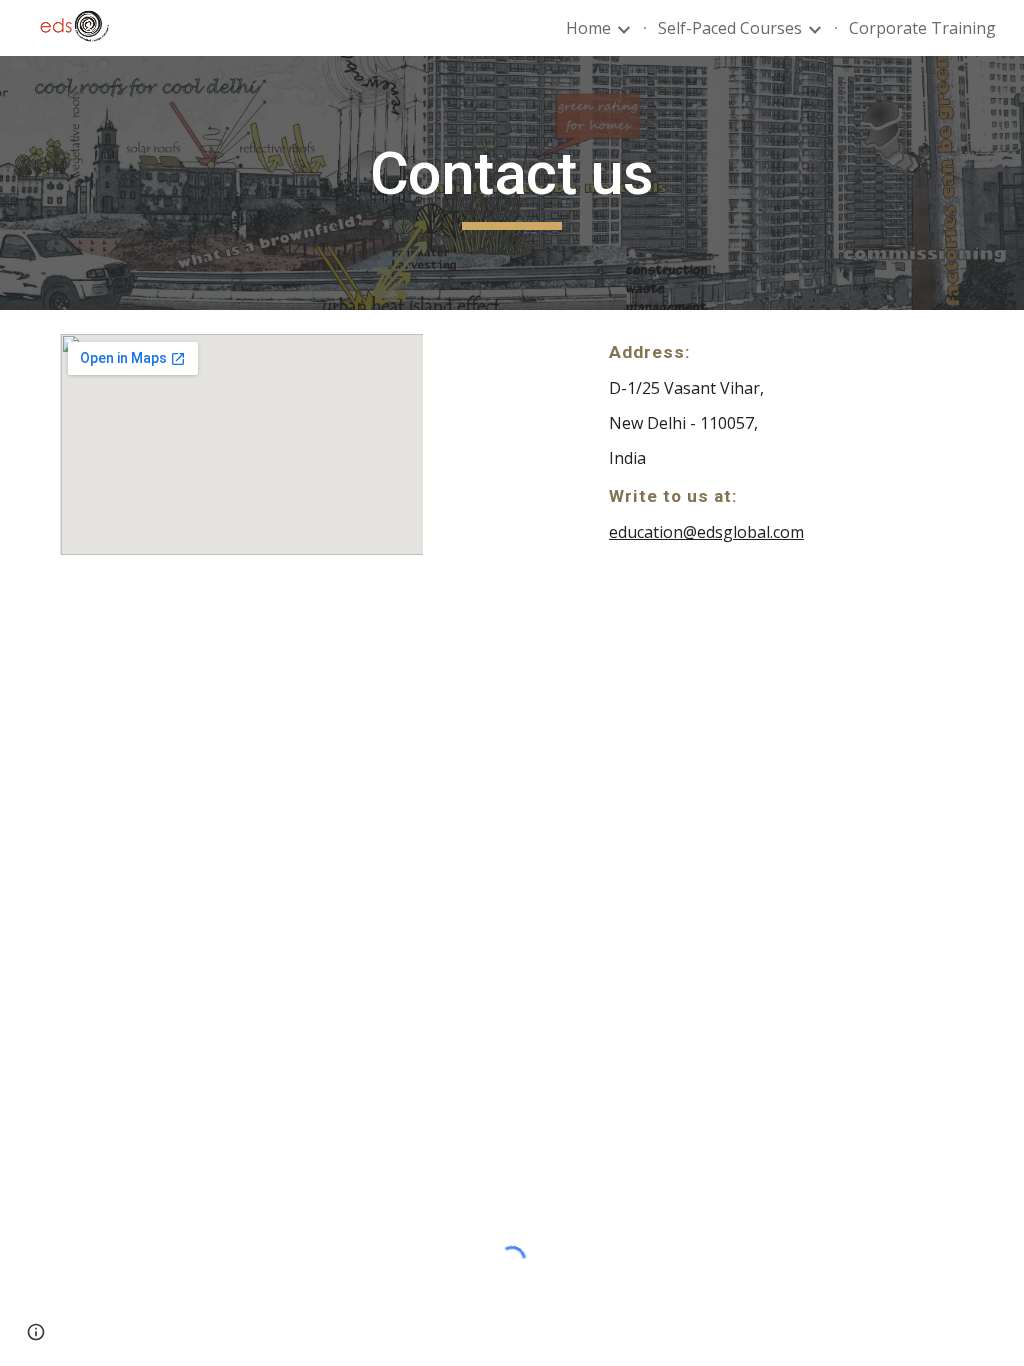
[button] (36, 1332)
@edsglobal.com (743, 532)
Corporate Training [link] (922, 28)
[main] (511, 183)
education (646, 532)
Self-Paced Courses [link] (730, 28)
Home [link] (588, 28)
